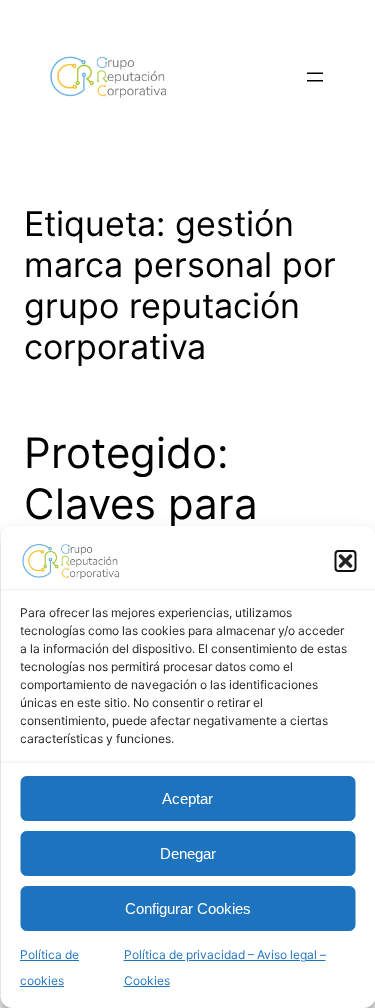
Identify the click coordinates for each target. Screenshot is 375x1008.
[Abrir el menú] (315, 77)
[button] (345, 561)
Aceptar (187, 798)
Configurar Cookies (188, 908)
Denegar (188, 853)
